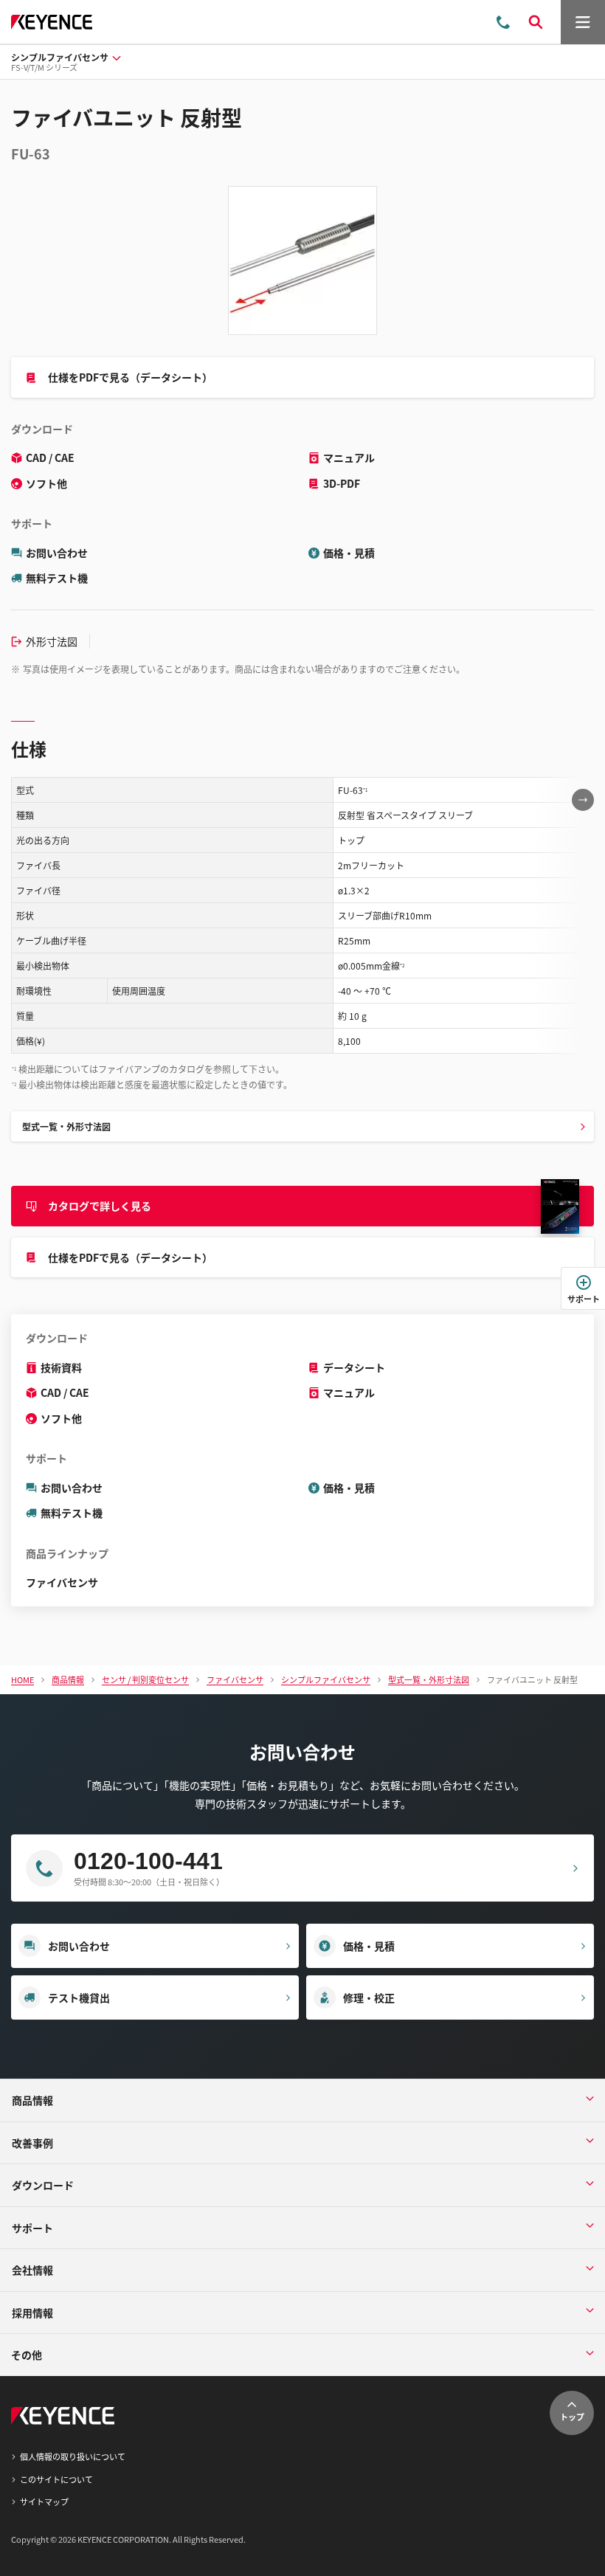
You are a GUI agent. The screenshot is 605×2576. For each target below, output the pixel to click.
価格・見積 (349, 553)
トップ (572, 2417)
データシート (354, 1367)
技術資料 (61, 1367)
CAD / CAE (50, 457)
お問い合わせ (57, 553)
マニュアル (349, 457)
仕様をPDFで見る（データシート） (130, 377)
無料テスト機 (57, 578)
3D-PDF (342, 483)
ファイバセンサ (62, 1582)
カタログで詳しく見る (100, 1206)
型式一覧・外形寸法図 (66, 1126)
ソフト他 (46, 483)
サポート (584, 1299)
